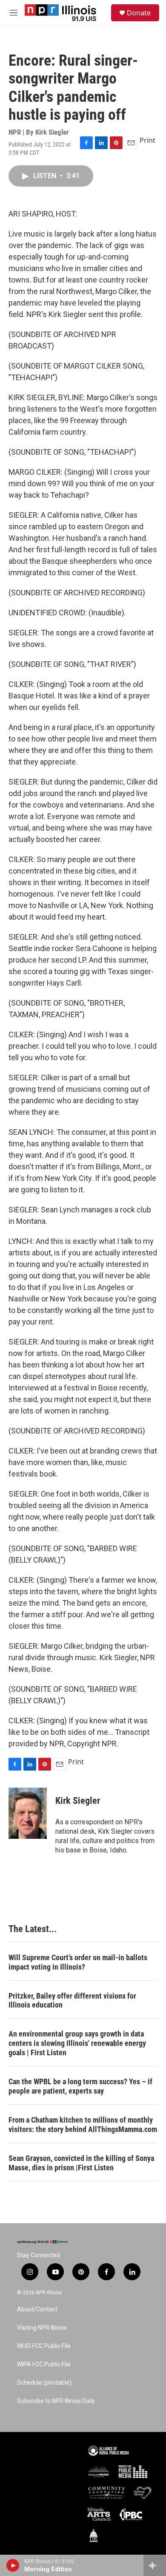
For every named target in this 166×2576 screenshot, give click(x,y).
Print (147, 140)
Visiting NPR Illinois (42, 2328)
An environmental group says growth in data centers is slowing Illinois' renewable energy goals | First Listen (77, 2043)
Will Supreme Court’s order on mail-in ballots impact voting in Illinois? (78, 1962)
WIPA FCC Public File (44, 2364)
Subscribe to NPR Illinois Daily (56, 2401)
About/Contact (37, 2309)
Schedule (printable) (44, 2383)
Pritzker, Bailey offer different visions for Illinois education (72, 2001)
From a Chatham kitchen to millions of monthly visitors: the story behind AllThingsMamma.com (83, 2125)
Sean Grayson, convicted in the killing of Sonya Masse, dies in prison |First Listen (81, 2163)
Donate (139, 13)
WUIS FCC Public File (44, 2346)
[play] (13, 2565)
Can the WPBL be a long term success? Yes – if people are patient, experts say (80, 2086)
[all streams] (155, 2565)
